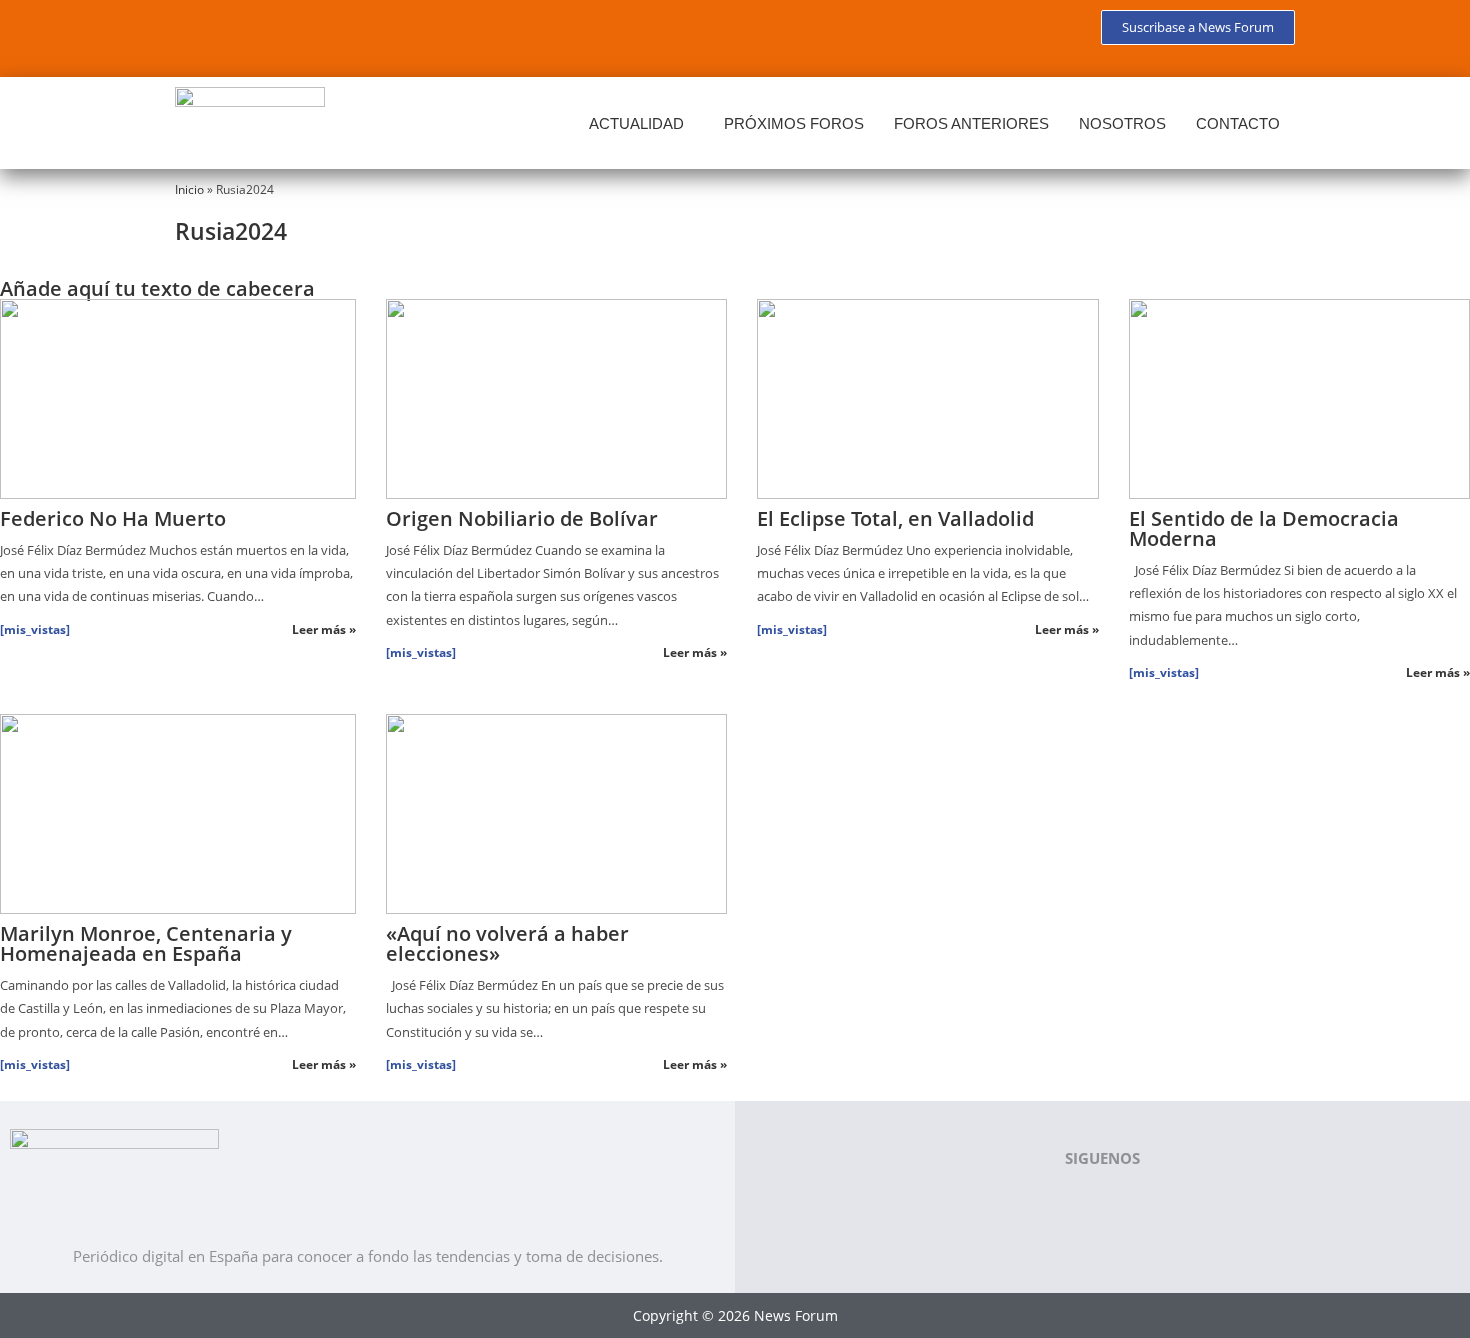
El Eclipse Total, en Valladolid (895, 518)
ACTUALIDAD (636, 123)
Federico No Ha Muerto (113, 518)
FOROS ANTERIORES (971, 123)
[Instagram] (377, 35)
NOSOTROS (1122, 123)
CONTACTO (1238, 123)
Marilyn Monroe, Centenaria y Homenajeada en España (146, 943)
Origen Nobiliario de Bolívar (522, 518)
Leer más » (324, 629)
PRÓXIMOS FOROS (794, 123)
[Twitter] (259, 35)
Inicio (189, 189)
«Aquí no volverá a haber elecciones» (507, 943)
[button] (641, 123)
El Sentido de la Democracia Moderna (1264, 528)
